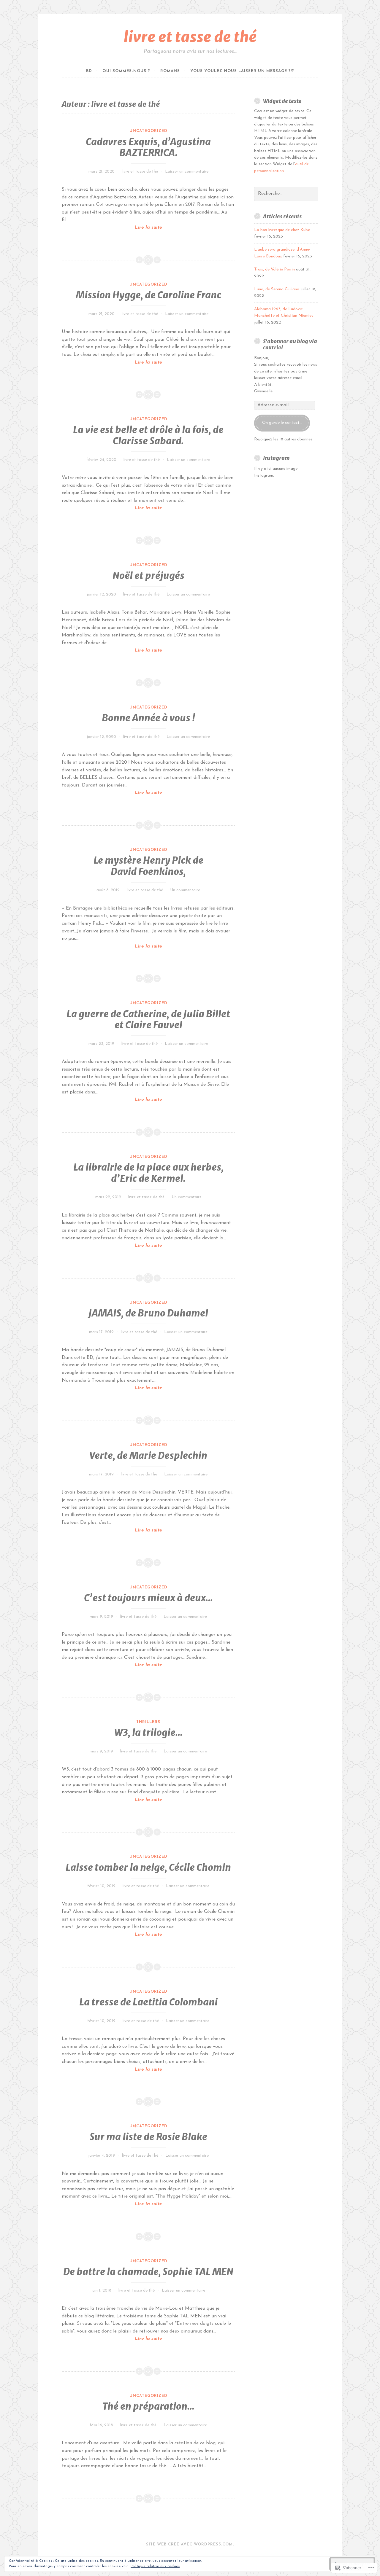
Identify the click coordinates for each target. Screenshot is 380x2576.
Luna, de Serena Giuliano (277, 289)
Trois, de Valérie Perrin (274, 269)
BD (89, 71)
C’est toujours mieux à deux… (148, 1598)
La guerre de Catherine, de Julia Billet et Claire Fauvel (148, 1020)
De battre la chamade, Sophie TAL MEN (148, 2272)
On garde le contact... (282, 423)
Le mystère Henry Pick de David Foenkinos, (148, 866)
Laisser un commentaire (187, 172)
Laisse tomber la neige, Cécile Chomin (148, 1867)
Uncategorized (148, 131)
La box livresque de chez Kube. (282, 230)
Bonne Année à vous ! (148, 718)
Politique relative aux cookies (155, 2566)
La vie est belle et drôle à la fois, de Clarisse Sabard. (148, 435)
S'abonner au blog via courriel (290, 344)
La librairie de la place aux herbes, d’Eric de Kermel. (148, 1173)
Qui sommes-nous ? (126, 71)
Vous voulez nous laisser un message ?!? (242, 71)
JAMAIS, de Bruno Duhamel (148, 1313)
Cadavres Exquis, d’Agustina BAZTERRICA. (148, 147)
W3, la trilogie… (148, 1733)
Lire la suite (112, 228)
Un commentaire (185, 890)
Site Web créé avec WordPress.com (189, 2544)
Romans (170, 71)
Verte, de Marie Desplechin (148, 1456)
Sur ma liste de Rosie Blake (148, 2137)
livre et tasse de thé (190, 37)
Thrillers (148, 1722)
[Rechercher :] (286, 194)
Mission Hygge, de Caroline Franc (148, 295)
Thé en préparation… (148, 2406)
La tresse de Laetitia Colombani (148, 2002)
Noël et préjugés (148, 576)
